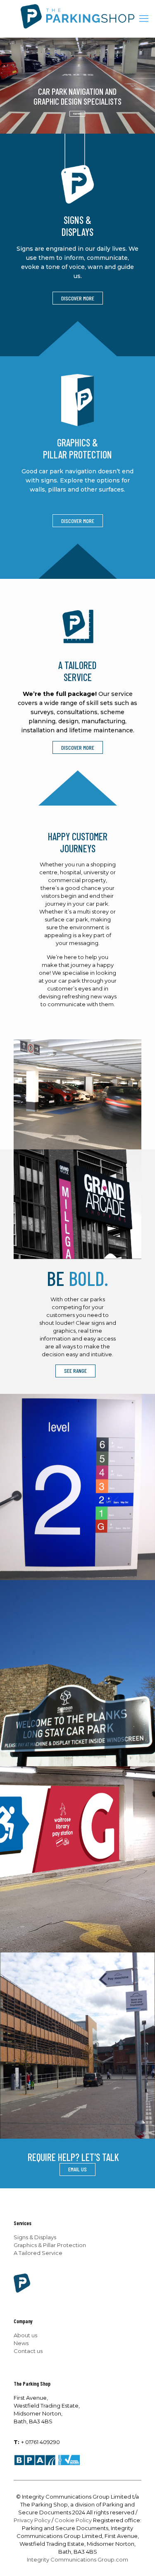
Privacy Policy (32, 2520)
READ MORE (77, 114)
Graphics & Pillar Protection (50, 2245)
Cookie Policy (73, 2520)
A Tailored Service (38, 2253)
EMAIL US (77, 2169)
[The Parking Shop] (77, 19)
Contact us (28, 2351)
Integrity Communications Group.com (77, 2559)
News (21, 2343)
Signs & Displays (35, 2237)
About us (25, 2335)
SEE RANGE (75, 1371)
